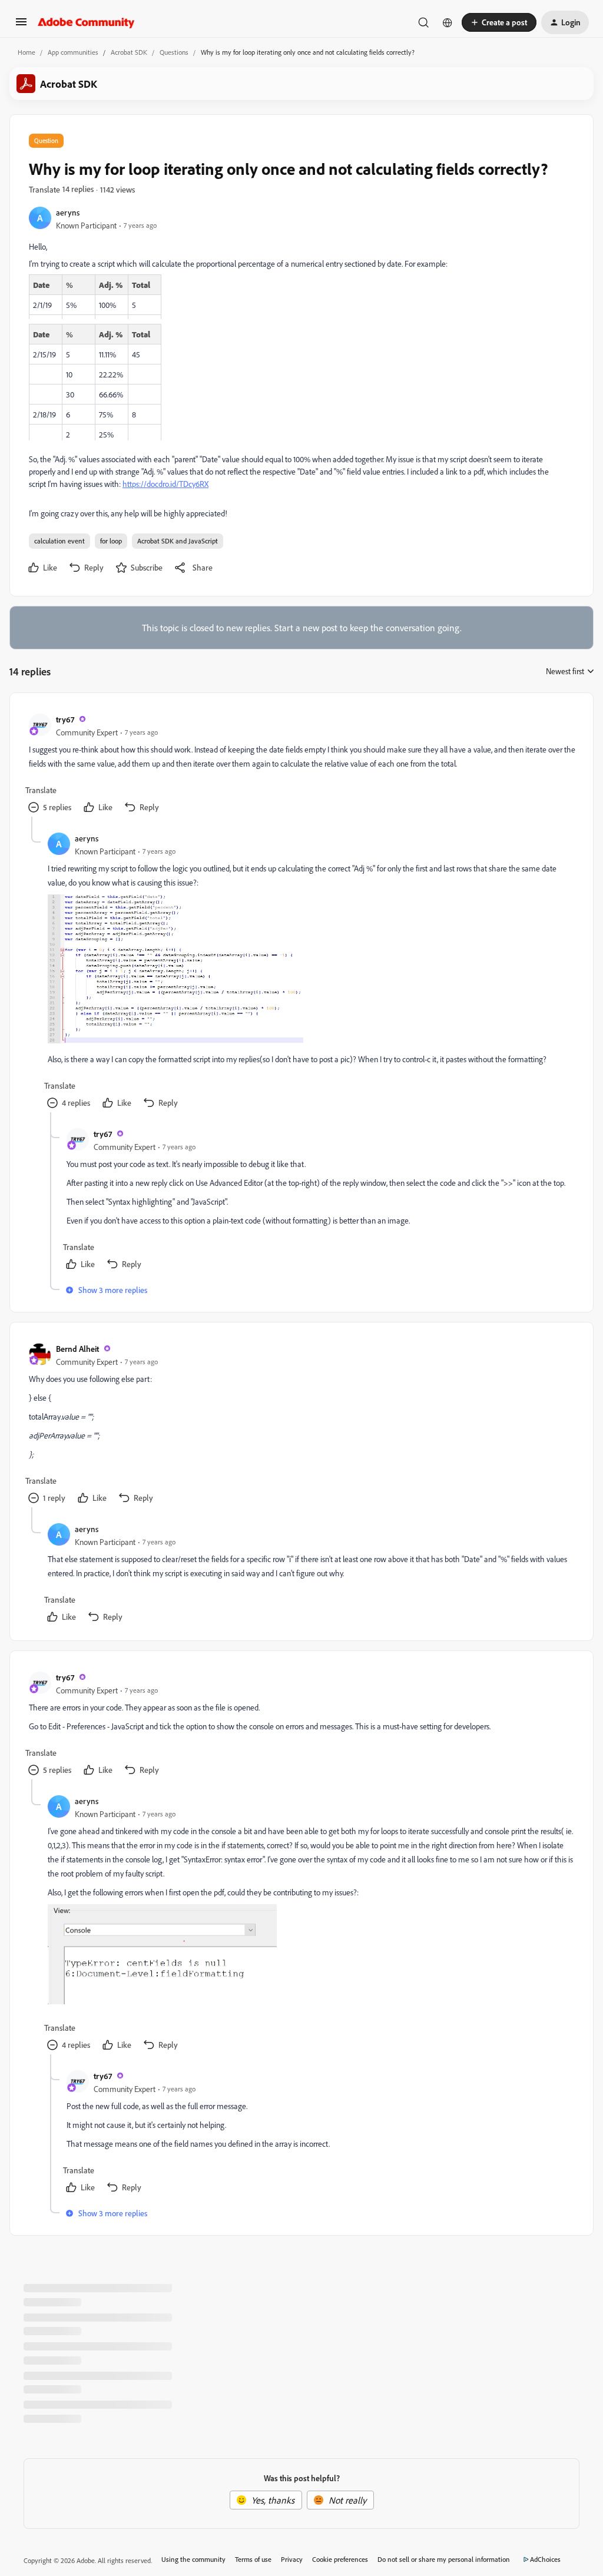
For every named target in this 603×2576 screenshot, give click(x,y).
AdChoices (545, 2559)
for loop (111, 541)
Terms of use (253, 2559)
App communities (73, 52)
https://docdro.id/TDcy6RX (165, 484)
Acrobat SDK (129, 52)
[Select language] (448, 22)
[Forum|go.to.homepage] (86, 22)
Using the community (193, 2559)
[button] (21, 25)
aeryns (68, 212)
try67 (65, 719)
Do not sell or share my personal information (444, 2559)
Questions (174, 52)
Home (26, 52)
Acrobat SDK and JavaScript (178, 541)
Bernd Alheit (77, 1349)
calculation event (59, 541)
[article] (301, 764)
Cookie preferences (340, 2559)
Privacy (292, 2559)
